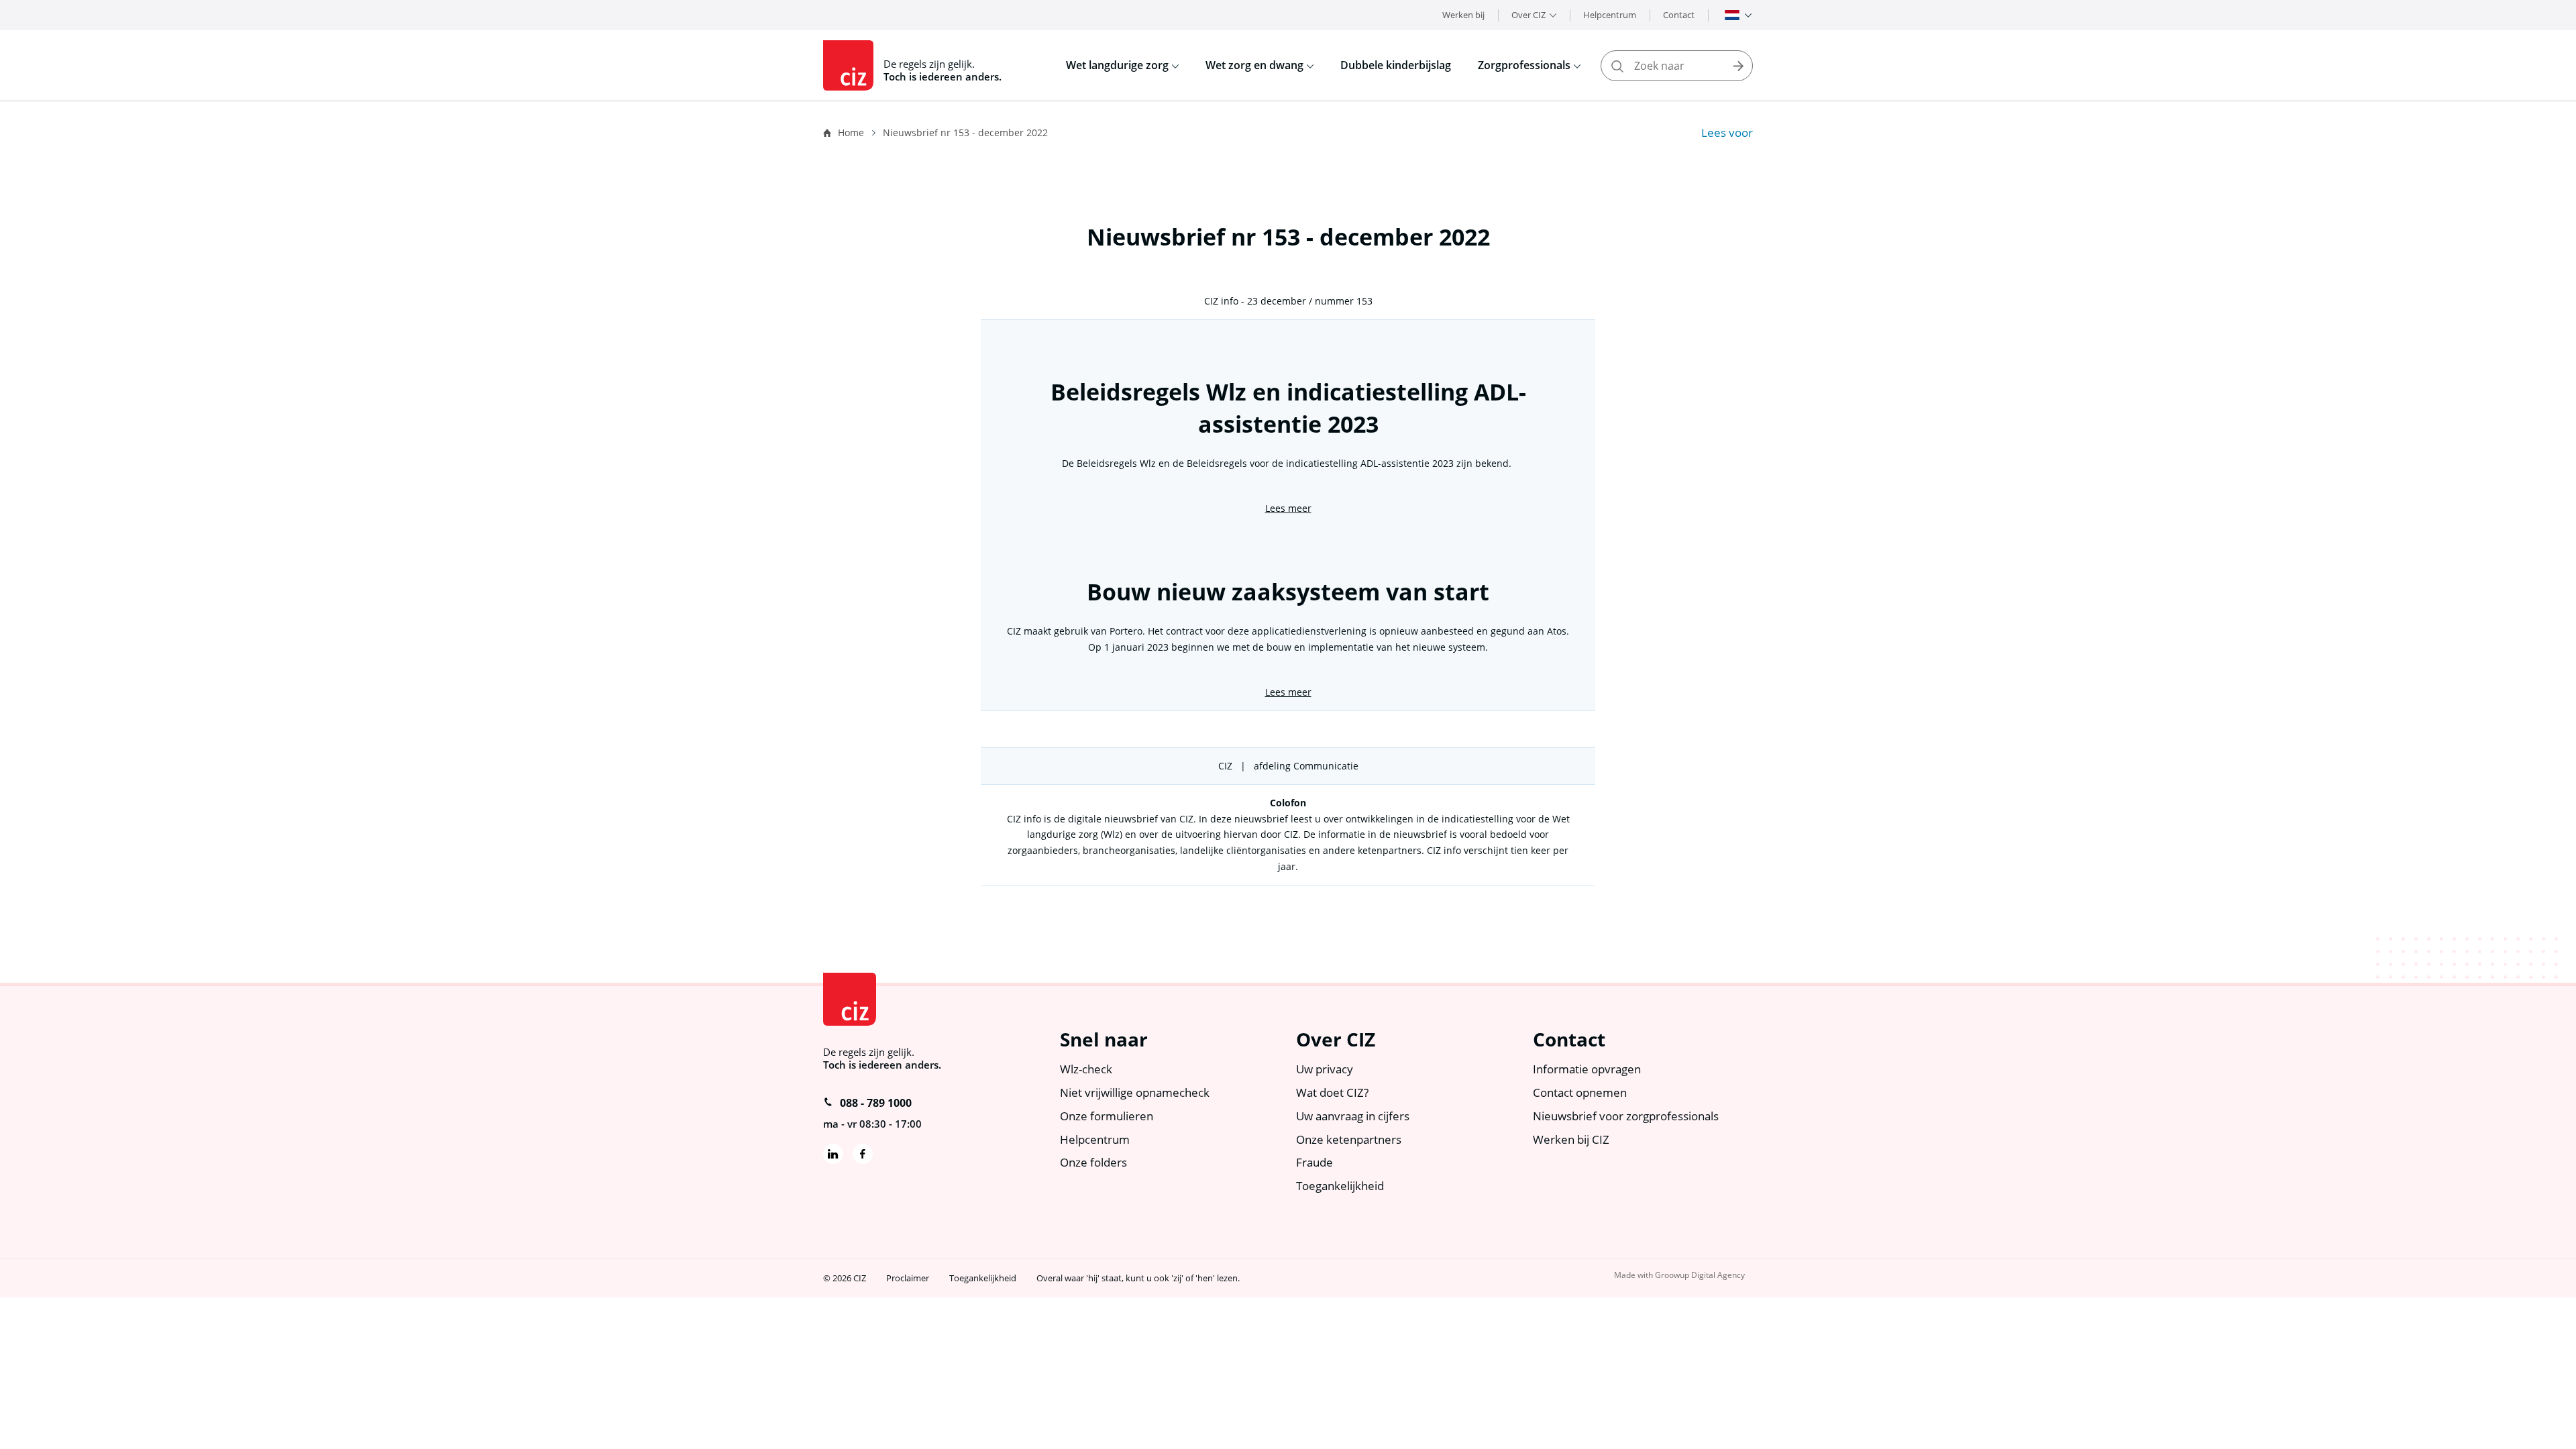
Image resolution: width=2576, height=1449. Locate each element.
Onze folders (1093, 1162)
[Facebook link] (863, 1154)
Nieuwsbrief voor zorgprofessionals (1626, 1116)
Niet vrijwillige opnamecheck (1135, 1092)
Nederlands (1732, 15)
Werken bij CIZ (1571, 1139)
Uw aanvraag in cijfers (1353, 1116)
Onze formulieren (1107, 1116)
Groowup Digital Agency (1700, 1275)
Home (851, 132)
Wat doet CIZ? (1332, 1092)
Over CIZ (1528, 15)
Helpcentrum (1610, 15)
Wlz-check (1086, 1069)
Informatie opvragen (1587, 1069)
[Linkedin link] (833, 1154)
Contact (1679, 15)
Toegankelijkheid (1340, 1186)
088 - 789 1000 (876, 1103)
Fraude (1314, 1162)
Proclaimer (908, 1278)
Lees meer (1288, 508)
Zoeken (1738, 66)
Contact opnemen (1580, 1092)
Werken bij (1463, 15)
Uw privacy (1325, 1069)
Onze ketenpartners (1349, 1139)
